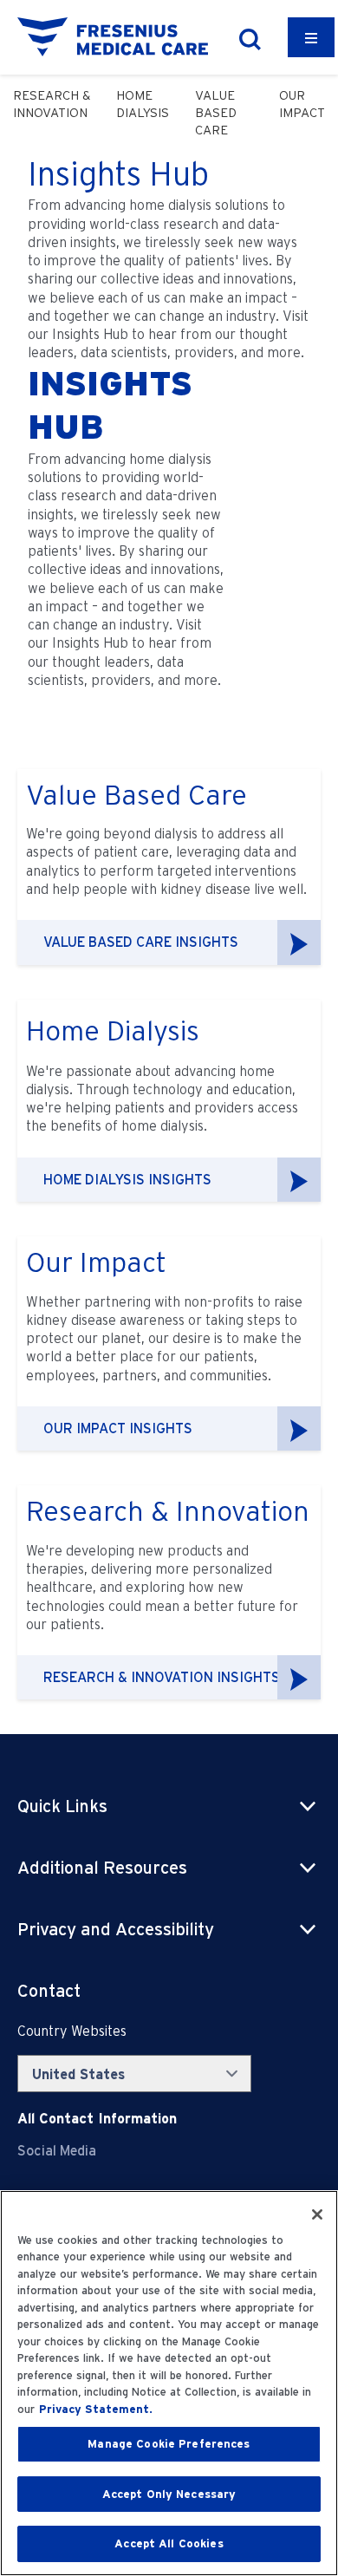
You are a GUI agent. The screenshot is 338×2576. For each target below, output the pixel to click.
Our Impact (302, 104)
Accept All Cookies (169, 2543)
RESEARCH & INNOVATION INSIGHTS (162, 1677)
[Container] (311, 37)
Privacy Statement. (96, 2409)
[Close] (317, 2214)
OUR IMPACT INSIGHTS (118, 1428)
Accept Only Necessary (169, 2494)
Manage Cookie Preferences (169, 2444)
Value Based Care (216, 113)
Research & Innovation (52, 104)
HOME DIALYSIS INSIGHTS (127, 1180)
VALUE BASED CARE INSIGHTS (141, 942)
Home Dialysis (143, 104)
